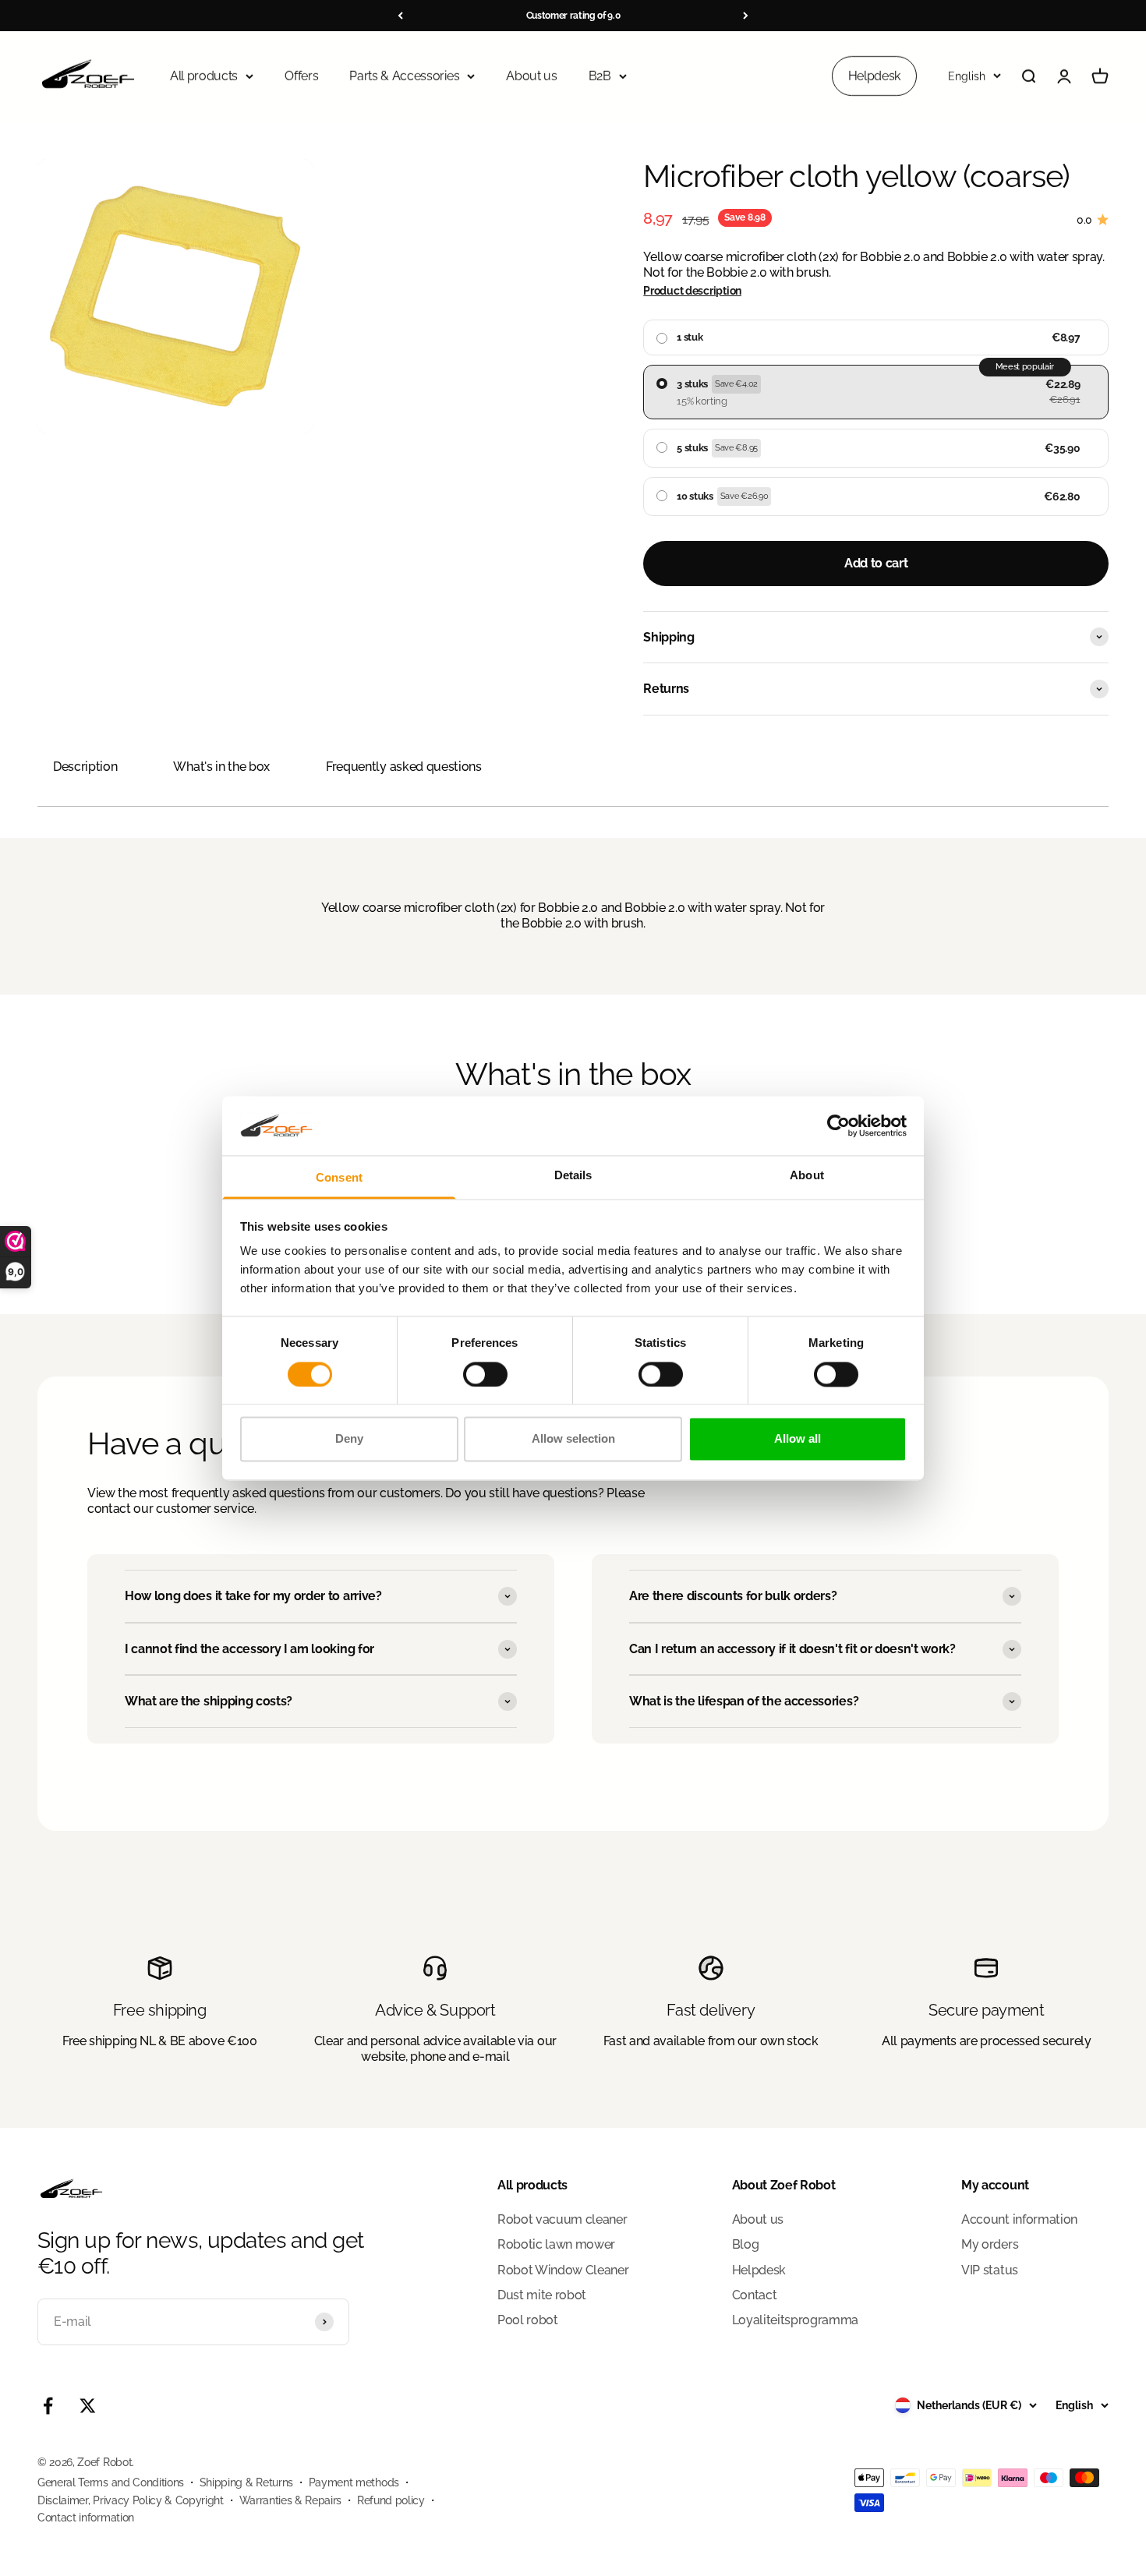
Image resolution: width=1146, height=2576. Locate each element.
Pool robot (528, 2320)
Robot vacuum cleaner (562, 2219)
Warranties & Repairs (291, 2500)
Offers (301, 76)
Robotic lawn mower (556, 2244)
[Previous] (400, 16)
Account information (1019, 2219)
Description (85, 767)
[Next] (746, 16)
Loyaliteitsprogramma (796, 2320)
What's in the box (221, 767)
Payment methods (354, 2482)
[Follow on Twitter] (88, 2406)
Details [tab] (573, 1176)
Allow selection (573, 1439)
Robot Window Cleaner (563, 2270)
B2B (600, 76)
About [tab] (807, 1176)
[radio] (876, 337)
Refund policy (391, 2500)
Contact (755, 2295)
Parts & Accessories (404, 76)
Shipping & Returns (246, 2482)
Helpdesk (874, 76)
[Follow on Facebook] (48, 2406)
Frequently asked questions (404, 767)
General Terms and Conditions (111, 2482)
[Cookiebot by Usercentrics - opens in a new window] (838, 1125)
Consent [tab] (339, 1178)
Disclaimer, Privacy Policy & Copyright (131, 2500)
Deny (349, 1439)
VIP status (990, 2270)
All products (204, 76)
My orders (990, 2244)
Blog (746, 2244)
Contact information (86, 2518)
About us (531, 76)
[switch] (485, 1374)
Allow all (798, 1439)
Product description (692, 291)
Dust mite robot (542, 2295)
